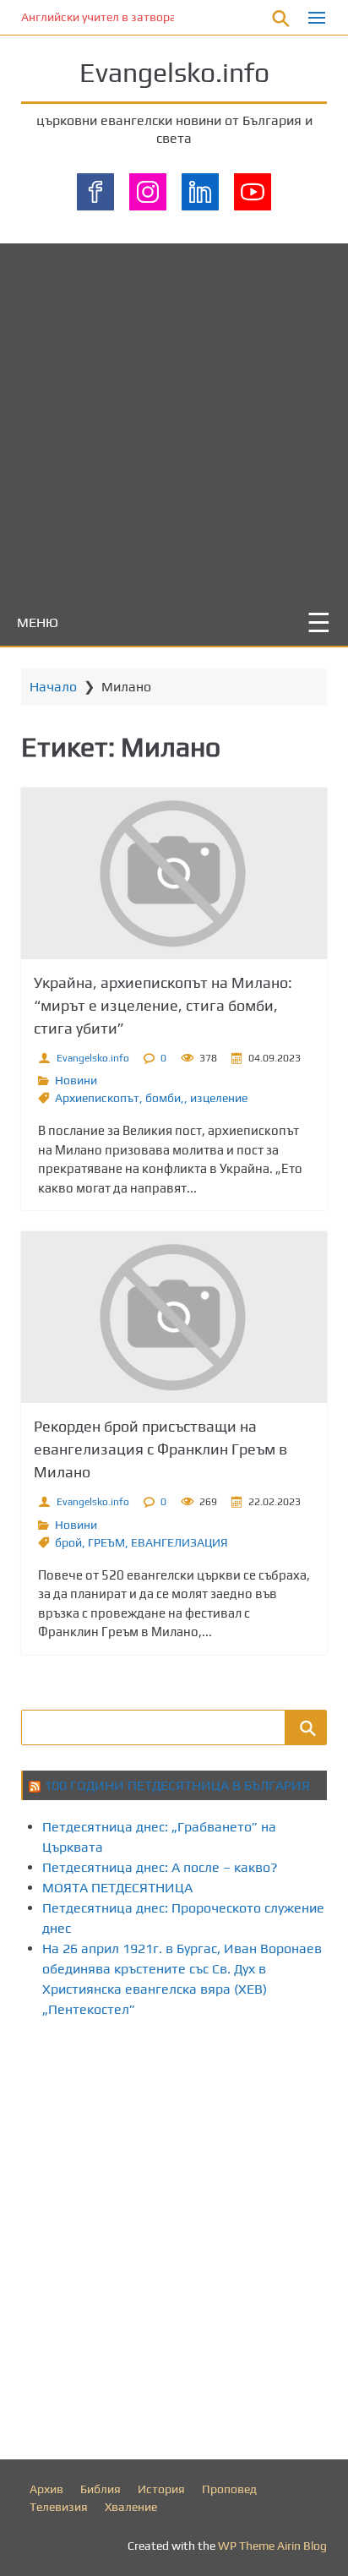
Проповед (229, 2489)
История (161, 2489)
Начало (53, 687)
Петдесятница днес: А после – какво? (160, 1867)
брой (68, 1542)
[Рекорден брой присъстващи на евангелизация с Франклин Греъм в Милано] (174, 1317)
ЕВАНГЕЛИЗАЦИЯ (179, 1542)
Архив (46, 2489)
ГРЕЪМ (106, 1542)
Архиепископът (97, 1098)
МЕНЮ (38, 622)
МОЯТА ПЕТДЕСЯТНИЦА (117, 1888)
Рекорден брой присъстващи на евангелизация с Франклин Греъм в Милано (160, 1449)
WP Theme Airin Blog (272, 2546)
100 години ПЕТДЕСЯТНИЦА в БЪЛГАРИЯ (177, 1785)
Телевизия (59, 2507)
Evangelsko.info (174, 72)
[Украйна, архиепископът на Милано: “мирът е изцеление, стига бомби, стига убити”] (174, 873)
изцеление (219, 1098)
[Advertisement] (174, 418)
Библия (101, 2489)
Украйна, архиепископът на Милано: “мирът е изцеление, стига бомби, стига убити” (163, 1005)
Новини (76, 1080)
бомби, (165, 1098)
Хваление (131, 2507)
